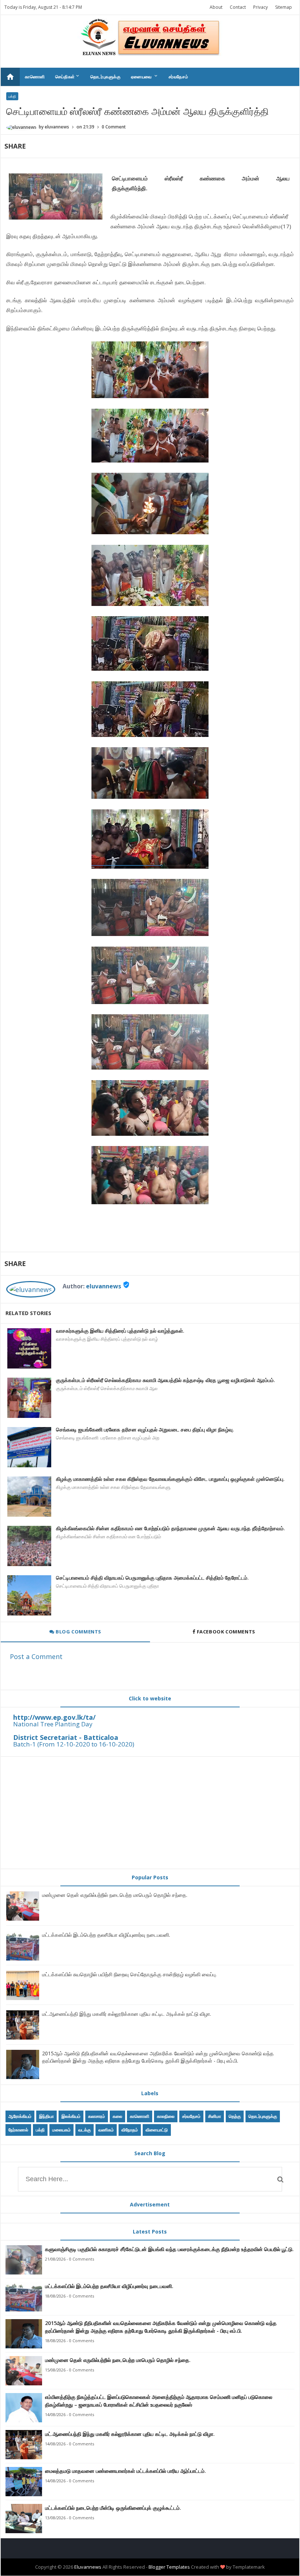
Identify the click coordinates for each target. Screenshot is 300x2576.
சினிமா (215, 2116)
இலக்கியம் (71, 2116)
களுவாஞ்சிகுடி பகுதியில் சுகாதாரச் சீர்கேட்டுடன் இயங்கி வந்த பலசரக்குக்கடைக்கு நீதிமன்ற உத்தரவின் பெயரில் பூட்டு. (169, 2249)
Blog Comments (78, 1632)
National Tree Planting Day (53, 1724)
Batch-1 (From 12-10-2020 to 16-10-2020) (74, 1744)
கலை (117, 2116)
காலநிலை (166, 2116)
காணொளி (35, 77)
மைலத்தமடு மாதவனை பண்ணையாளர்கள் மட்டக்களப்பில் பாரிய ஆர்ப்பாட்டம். (125, 2471)
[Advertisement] (150, 1813)
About (216, 7)
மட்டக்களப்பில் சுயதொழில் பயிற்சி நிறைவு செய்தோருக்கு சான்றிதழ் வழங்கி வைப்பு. (129, 1974)
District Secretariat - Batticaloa (66, 1737)
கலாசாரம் (97, 2116)
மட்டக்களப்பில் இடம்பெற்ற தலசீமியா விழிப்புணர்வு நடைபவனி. (106, 1935)
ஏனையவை (145, 76)
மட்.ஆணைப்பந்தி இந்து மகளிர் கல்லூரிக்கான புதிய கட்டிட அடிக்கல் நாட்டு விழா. (127, 2014)
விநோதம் (130, 2130)
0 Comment (114, 127)
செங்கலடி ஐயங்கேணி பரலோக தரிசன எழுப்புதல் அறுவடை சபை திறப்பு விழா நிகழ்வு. (145, 1429)
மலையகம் (61, 2130)
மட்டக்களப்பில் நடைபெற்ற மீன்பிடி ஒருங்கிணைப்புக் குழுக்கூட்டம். (113, 2508)
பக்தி (12, 96)
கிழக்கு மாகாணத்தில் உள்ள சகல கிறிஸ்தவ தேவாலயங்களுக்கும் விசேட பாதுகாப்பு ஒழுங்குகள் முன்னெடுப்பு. (170, 1479)
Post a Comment (36, 1656)
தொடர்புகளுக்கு (106, 77)
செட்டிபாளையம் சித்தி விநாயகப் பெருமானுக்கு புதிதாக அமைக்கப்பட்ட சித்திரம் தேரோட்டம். (152, 1578)
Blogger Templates (169, 2567)
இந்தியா (46, 2116)
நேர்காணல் (18, 2130)
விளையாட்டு (157, 2130)
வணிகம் (106, 2130)
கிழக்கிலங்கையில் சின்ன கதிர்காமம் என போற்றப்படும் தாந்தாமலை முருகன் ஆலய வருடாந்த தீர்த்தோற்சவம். (170, 1528)
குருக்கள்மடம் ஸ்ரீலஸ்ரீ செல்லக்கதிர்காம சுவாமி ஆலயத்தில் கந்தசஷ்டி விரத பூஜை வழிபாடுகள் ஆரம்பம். (166, 1380)
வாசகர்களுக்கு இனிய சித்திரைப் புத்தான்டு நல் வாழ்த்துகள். (120, 1331)
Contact (238, 7)
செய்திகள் (68, 76)
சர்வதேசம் (179, 77)
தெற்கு (235, 2116)
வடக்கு (85, 2130)
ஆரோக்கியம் (20, 2116)
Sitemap (284, 7)
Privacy (260, 7)
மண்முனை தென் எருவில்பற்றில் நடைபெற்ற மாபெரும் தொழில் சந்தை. (115, 1895)
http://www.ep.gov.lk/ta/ (54, 1717)
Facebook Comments (226, 1632)
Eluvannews (88, 2567)
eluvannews (104, 1286)
